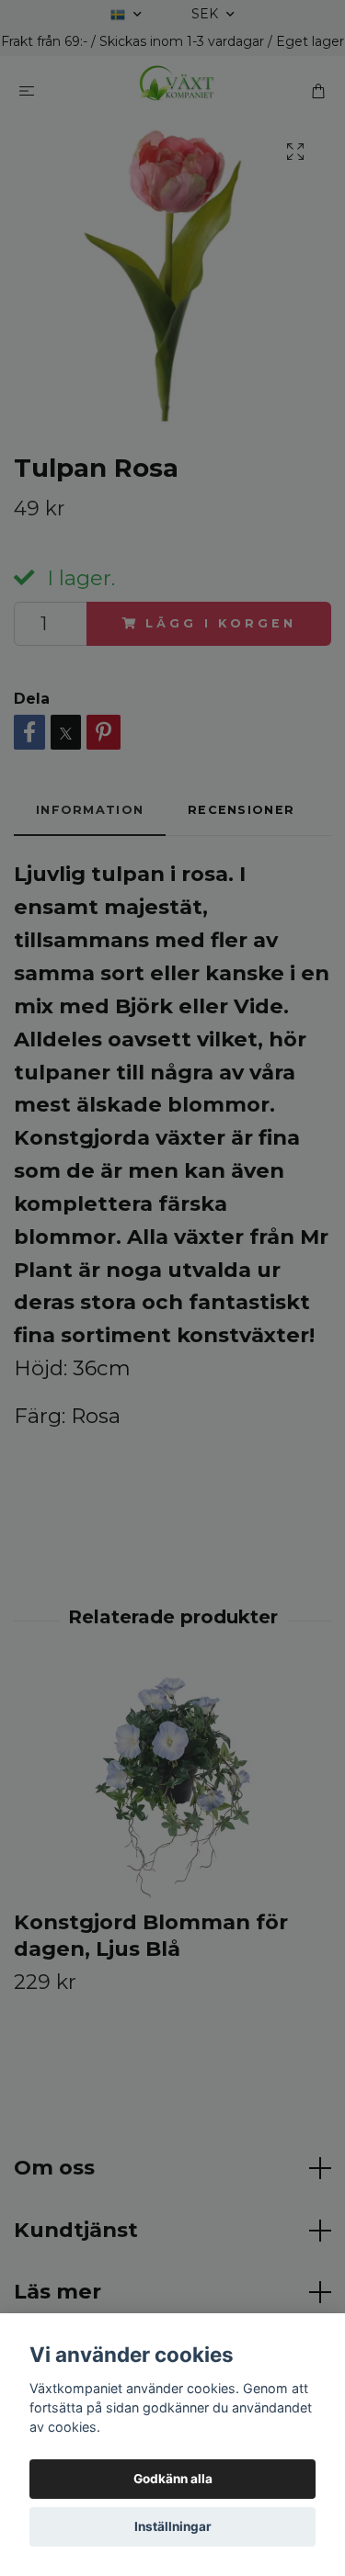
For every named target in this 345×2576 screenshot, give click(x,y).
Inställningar (173, 2526)
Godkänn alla (173, 2479)
